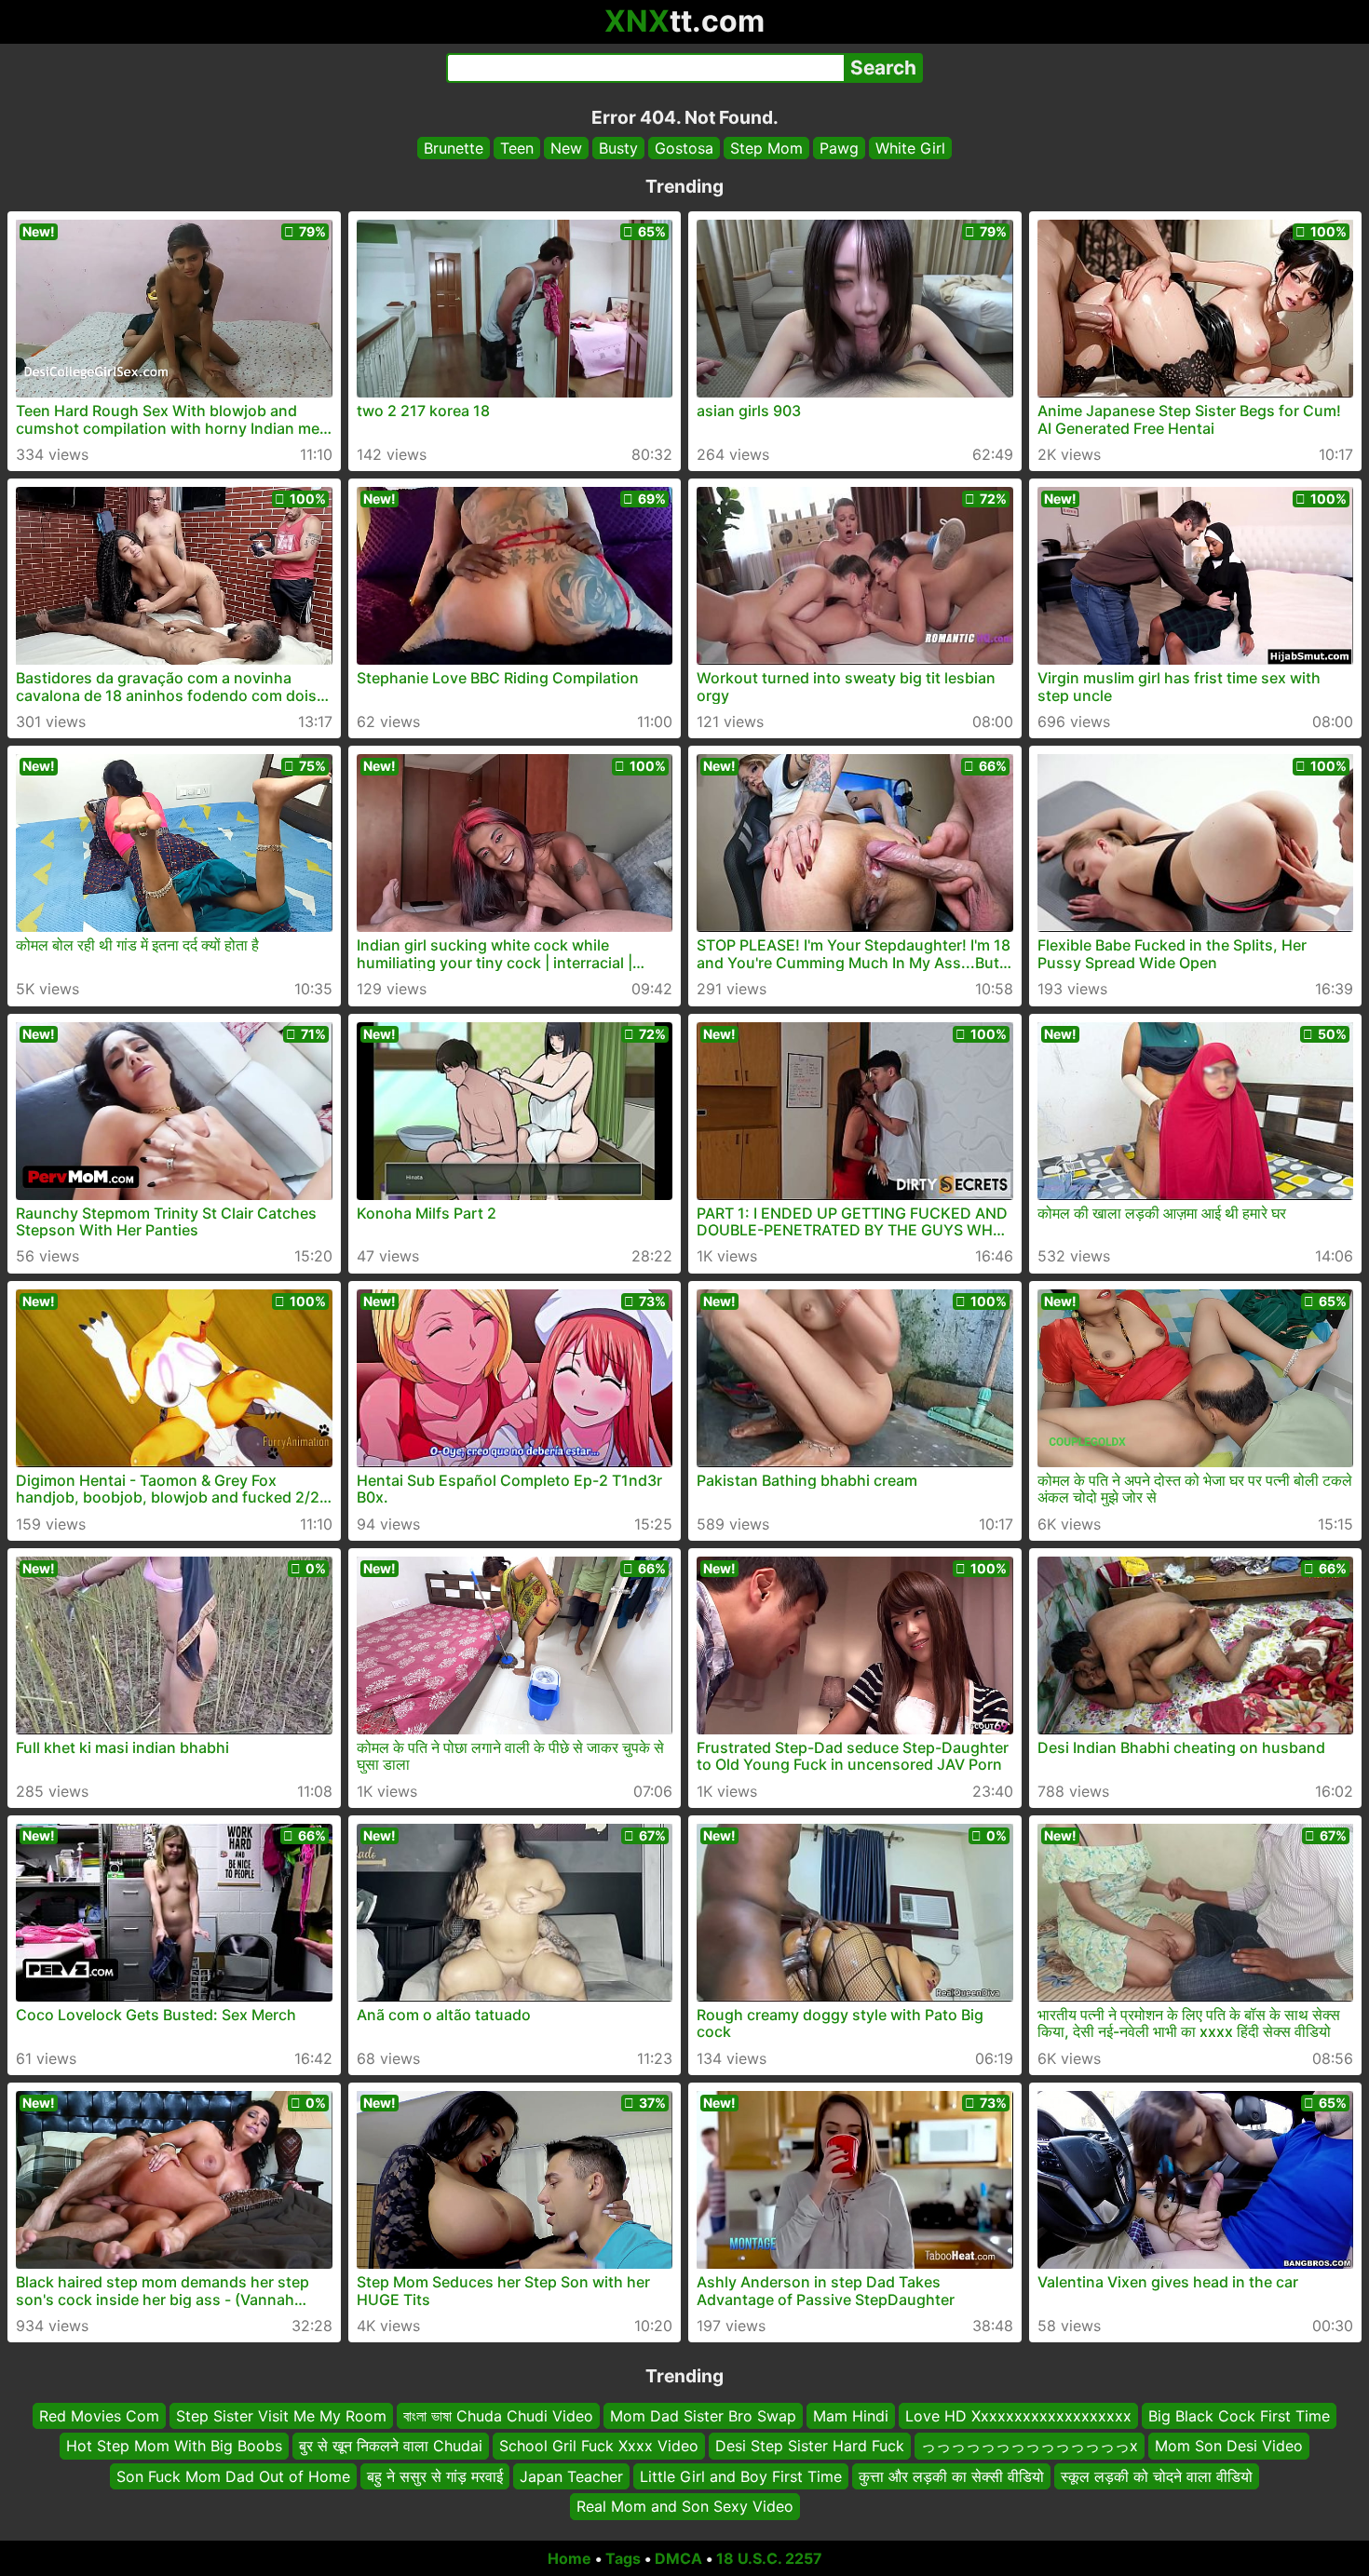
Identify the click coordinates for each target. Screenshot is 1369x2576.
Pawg (839, 148)
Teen (517, 148)
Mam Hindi (851, 2416)
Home (569, 2558)
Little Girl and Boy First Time (741, 2475)
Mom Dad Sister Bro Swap (703, 2416)
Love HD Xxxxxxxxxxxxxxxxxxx (1018, 2416)
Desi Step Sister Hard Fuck (810, 2446)
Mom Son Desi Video (1229, 2446)
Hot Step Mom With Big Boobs (174, 2446)
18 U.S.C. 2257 (769, 2558)
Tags (623, 2558)
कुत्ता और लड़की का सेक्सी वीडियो (951, 2475)
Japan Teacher (571, 2475)
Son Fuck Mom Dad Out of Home (233, 2475)
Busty (618, 148)
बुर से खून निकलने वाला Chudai (391, 2446)
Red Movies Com (99, 2416)
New (566, 148)
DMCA (678, 2558)
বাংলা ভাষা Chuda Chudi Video (498, 2416)
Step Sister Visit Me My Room (281, 2416)
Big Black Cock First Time (1239, 2416)
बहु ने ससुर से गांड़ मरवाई (435, 2475)
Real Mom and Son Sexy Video (685, 2506)
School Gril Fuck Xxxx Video (599, 2446)
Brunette (454, 148)
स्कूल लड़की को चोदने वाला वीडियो (1157, 2475)
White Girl (910, 148)
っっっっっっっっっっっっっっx (1030, 2446)
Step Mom (766, 148)
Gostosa (684, 148)
